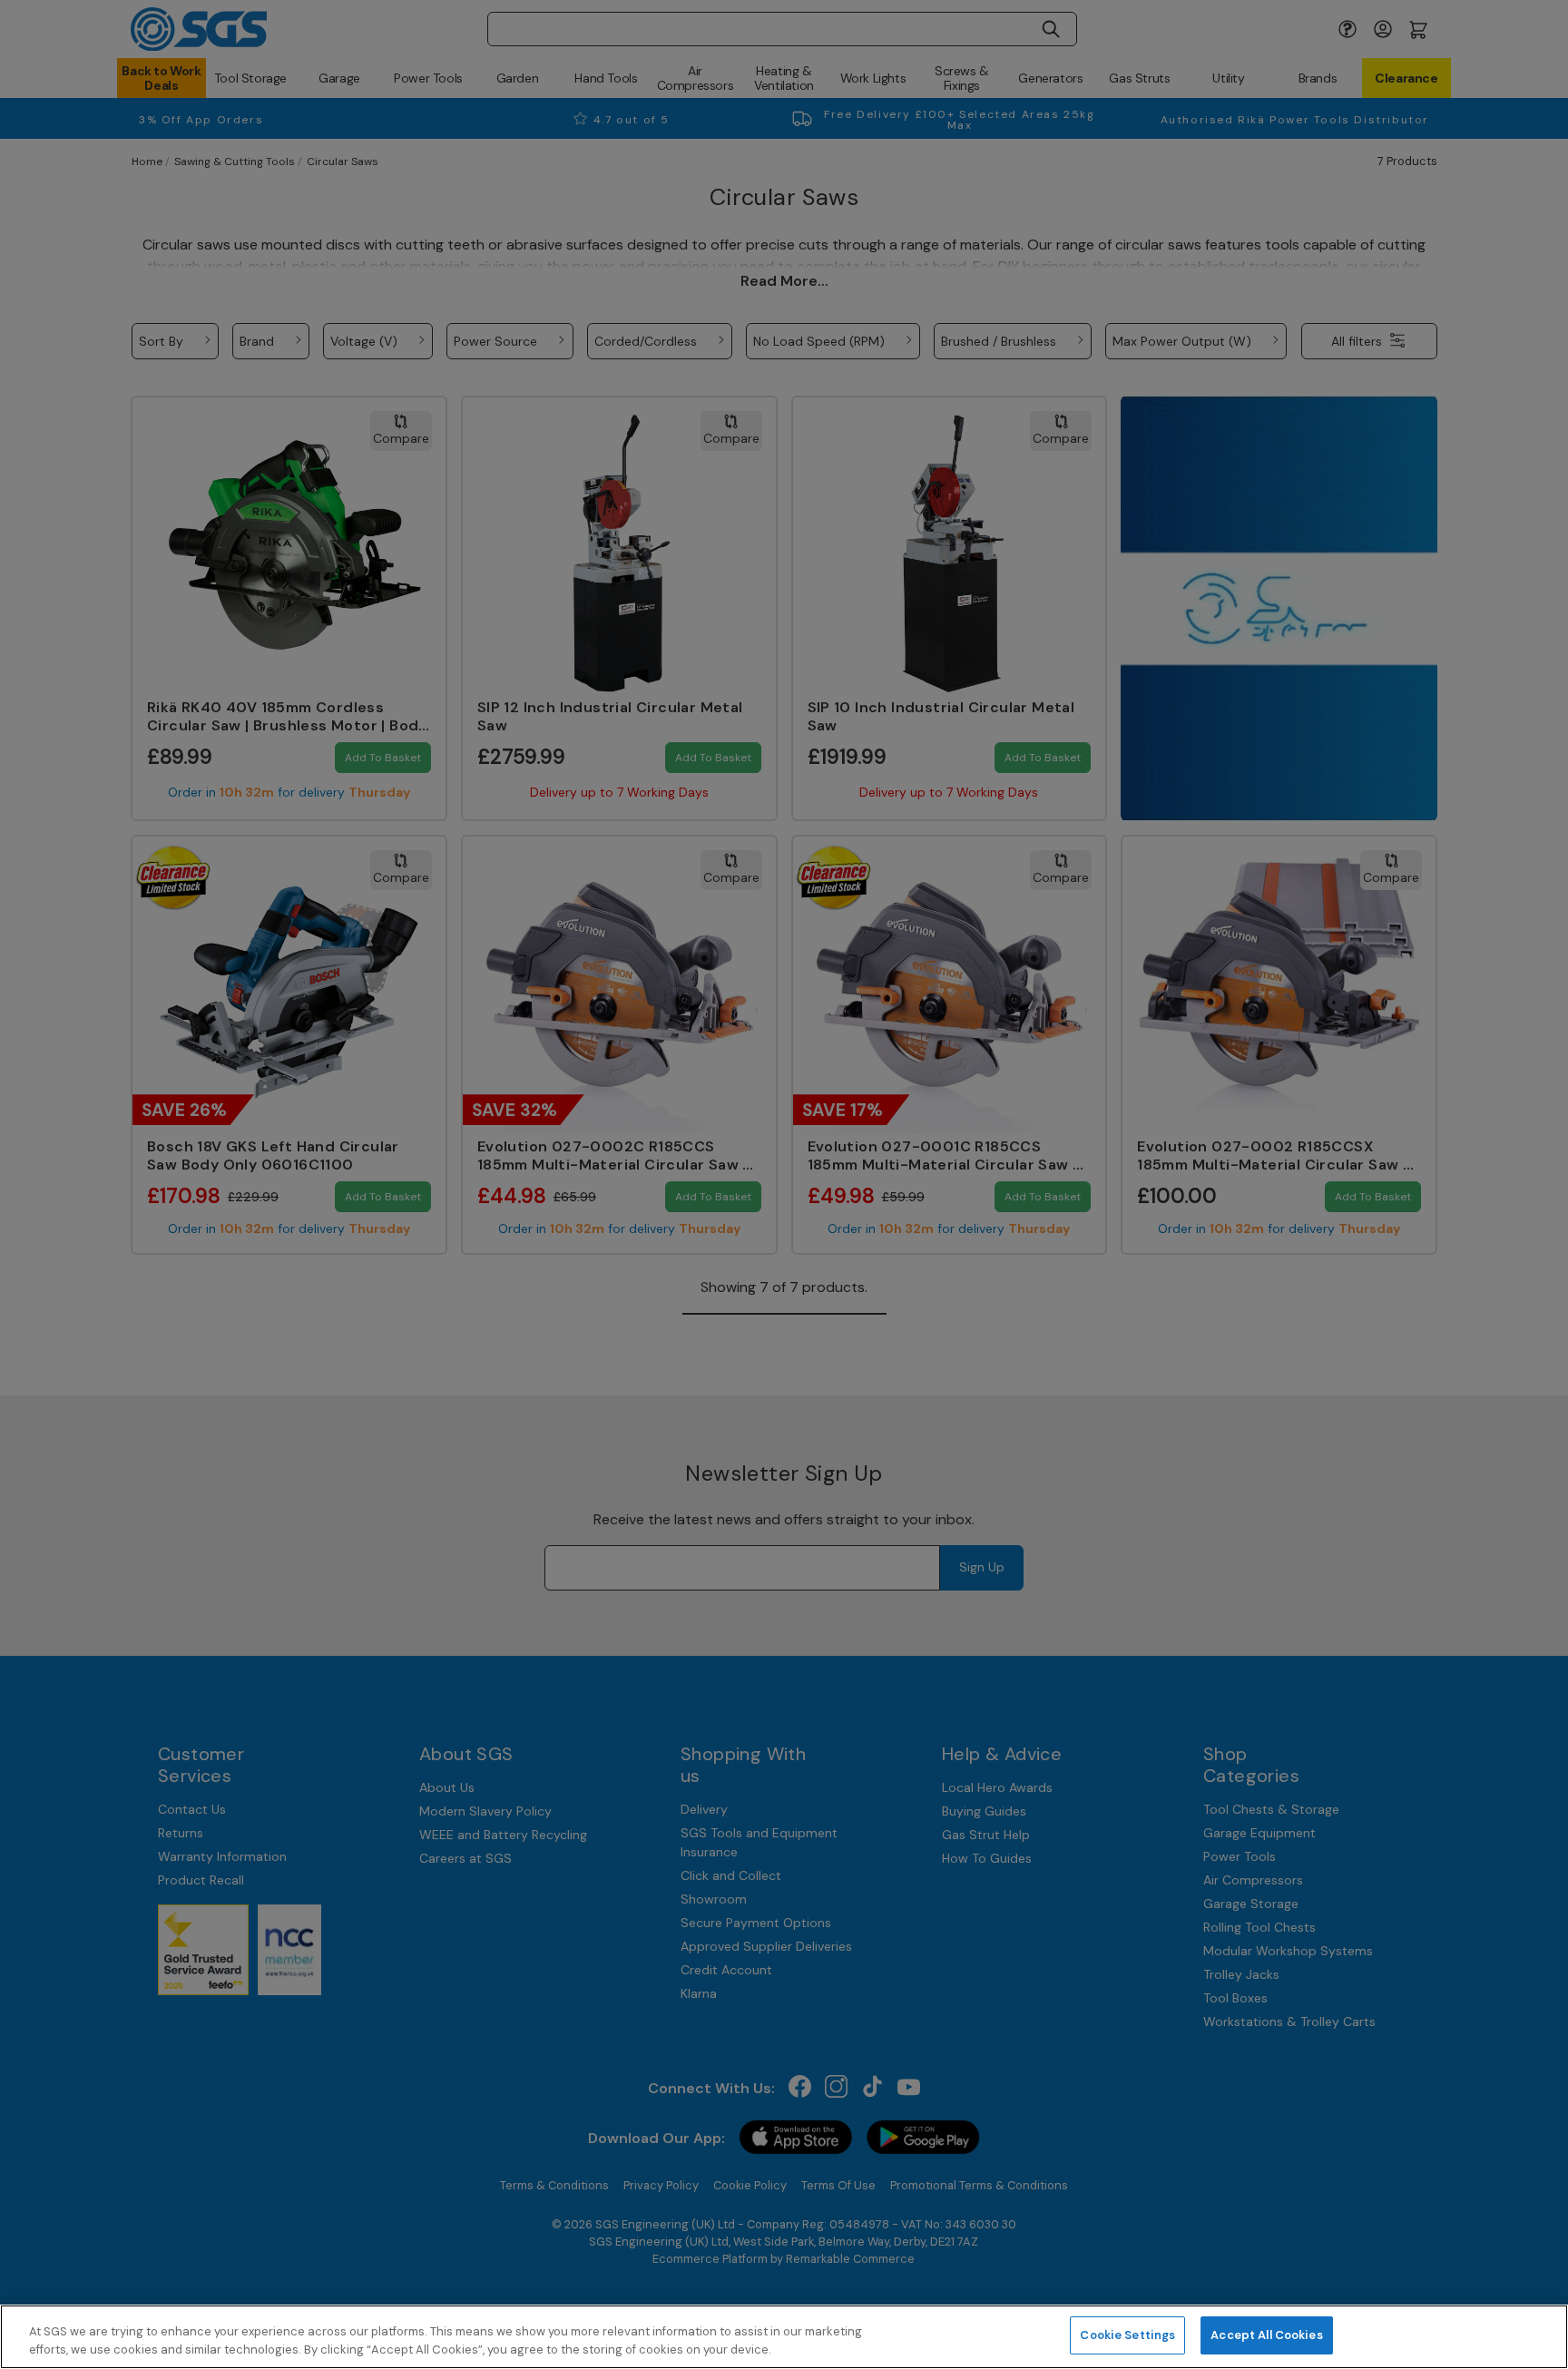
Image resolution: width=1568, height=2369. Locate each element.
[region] (784, 2337)
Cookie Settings (1127, 2335)
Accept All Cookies (1266, 2335)
